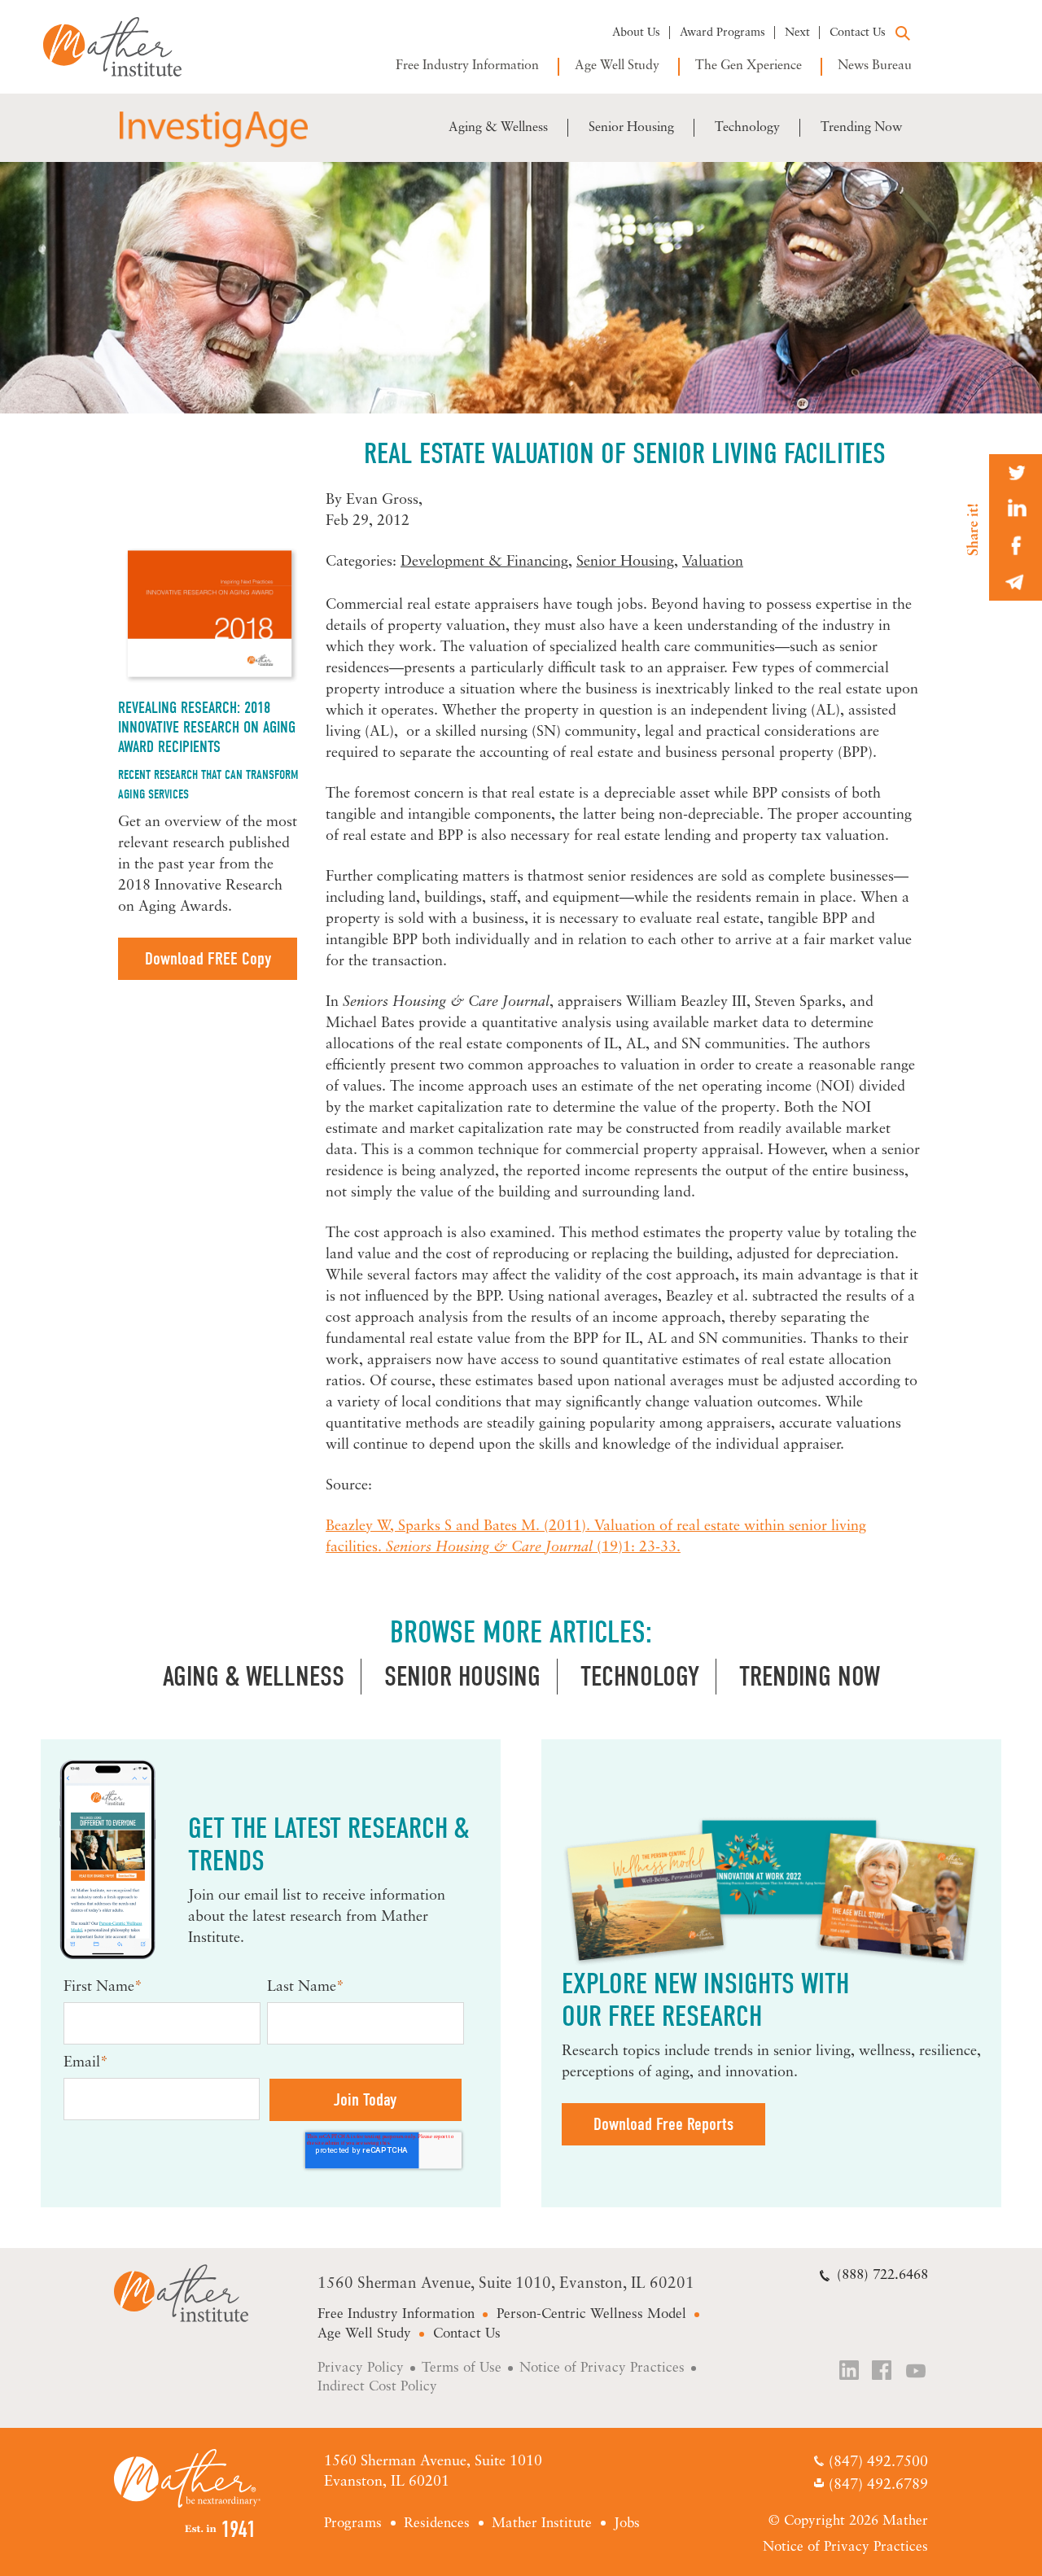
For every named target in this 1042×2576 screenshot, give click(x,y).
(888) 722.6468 (882, 2275)
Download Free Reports (663, 2124)
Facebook (883, 2372)
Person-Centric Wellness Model (591, 2314)
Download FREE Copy (208, 959)
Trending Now (861, 128)
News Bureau (875, 66)
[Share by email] (1016, 582)
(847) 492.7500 (878, 2464)
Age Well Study (617, 66)
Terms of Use (462, 2368)
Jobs (627, 2524)
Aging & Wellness (498, 128)
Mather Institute (124, 47)
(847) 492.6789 (878, 2486)
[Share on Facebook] (1016, 546)
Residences (437, 2524)
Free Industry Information (467, 66)
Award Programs (722, 33)
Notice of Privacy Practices (602, 2368)
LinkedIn (850, 2372)
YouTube (917, 2372)
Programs (353, 2524)
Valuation (713, 562)
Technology (747, 128)
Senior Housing (631, 128)
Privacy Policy (361, 2368)
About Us (636, 33)
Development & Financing (484, 562)
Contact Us (858, 33)
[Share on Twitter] (1016, 472)
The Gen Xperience (749, 66)
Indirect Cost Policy (377, 2387)
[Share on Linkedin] (1016, 509)
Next (797, 33)
